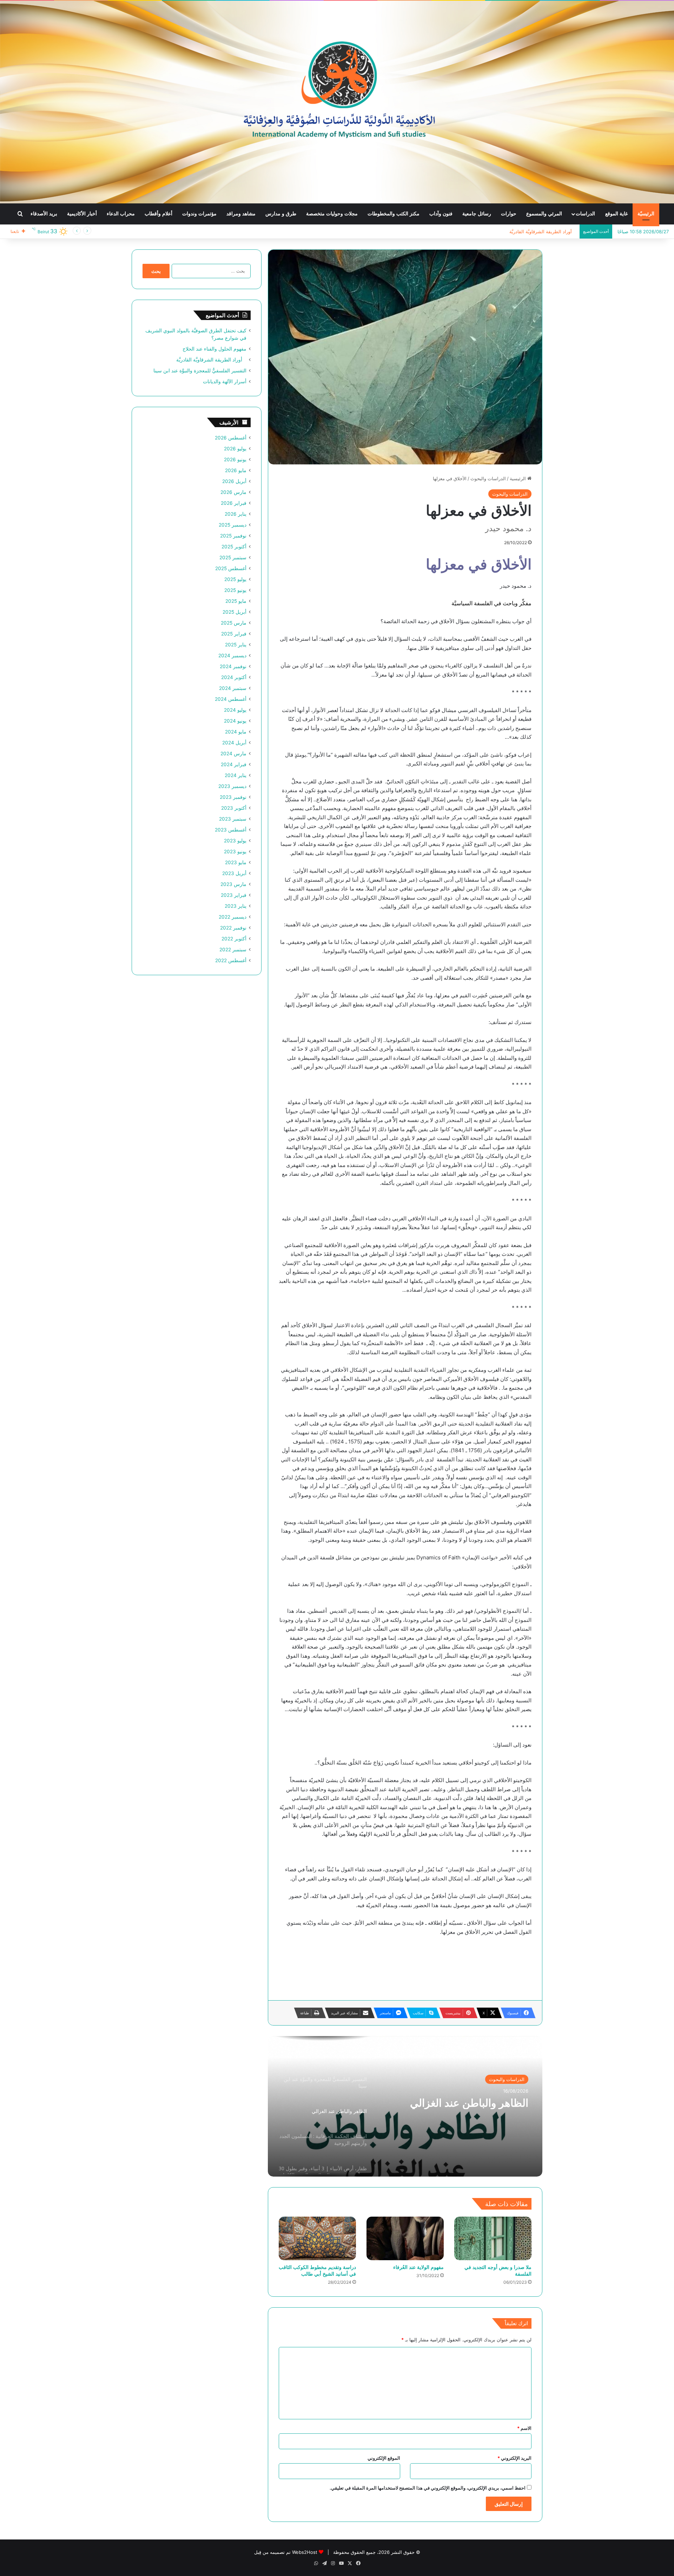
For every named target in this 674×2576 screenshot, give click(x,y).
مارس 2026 (233, 492)
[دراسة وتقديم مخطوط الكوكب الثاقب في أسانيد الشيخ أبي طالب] (317, 2238)
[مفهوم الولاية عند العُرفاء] (405, 2238)
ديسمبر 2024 (232, 656)
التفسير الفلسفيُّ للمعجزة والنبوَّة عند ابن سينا (531, 231)
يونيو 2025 (235, 590)
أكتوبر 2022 (234, 939)
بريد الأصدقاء (44, 214)
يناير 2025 (236, 645)
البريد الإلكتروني (514, 2458)
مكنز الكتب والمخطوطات (394, 214)
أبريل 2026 (234, 481)
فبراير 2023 (234, 895)
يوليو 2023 (235, 841)
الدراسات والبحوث (488, 478)
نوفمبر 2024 (233, 666)
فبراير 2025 (234, 634)
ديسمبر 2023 (232, 786)
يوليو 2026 (235, 449)
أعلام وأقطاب (158, 214)
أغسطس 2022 (231, 960)
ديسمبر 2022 (233, 917)
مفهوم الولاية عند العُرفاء (418, 2267)
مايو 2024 (236, 732)
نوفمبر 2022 (233, 928)
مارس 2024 (233, 754)
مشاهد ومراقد (241, 214)
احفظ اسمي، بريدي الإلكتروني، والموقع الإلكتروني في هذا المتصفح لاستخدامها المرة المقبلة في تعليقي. (428, 2488)
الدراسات (585, 214)
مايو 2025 (236, 601)
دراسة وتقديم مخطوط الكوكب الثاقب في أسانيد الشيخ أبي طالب (317, 2270)
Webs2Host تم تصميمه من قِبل (286, 2552)
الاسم (524, 2428)
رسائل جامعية (477, 214)
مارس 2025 (234, 623)
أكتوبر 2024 (234, 677)
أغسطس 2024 (231, 699)
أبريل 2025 (234, 612)
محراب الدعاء (121, 214)
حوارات (509, 214)
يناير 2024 (236, 775)
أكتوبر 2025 (234, 547)
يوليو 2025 (235, 579)
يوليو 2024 (235, 710)
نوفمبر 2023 (233, 797)
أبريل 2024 (234, 743)
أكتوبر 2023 (234, 808)
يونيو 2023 (235, 852)
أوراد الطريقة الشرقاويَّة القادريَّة (211, 360)
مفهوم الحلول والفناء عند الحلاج (214, 349)
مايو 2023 (236, 862)
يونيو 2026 (235, 459)
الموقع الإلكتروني (384, 2458)
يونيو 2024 (235, 721)
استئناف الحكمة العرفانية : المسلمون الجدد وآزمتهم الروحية (458, 2109)
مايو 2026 (236, 470)
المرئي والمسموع (544, 214)
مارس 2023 (233, 884)
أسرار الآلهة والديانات (225, 381)
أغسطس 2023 (231, 830)
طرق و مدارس (281, 214)
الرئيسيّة (646, 214)
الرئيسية (518, 478)
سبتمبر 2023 (233, 819)
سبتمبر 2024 (233, 688)
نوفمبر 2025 (233, 536)
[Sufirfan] (337, 102)
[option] (405, 2106)
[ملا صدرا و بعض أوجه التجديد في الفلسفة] (493, 2238)
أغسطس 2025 (231, 568)
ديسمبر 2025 (233, 525)
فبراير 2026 (234, 503)
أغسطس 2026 (231, 438)
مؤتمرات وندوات (199, 214)
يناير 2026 (236, 514)
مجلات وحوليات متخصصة (332, 214)
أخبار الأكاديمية (82, 214)
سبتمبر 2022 (233, 950)
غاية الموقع (616, 214)
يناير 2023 (236, 906)
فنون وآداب (441, 214)
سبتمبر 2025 (233, 557)
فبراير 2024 (234, 764)
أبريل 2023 (234, 873)
